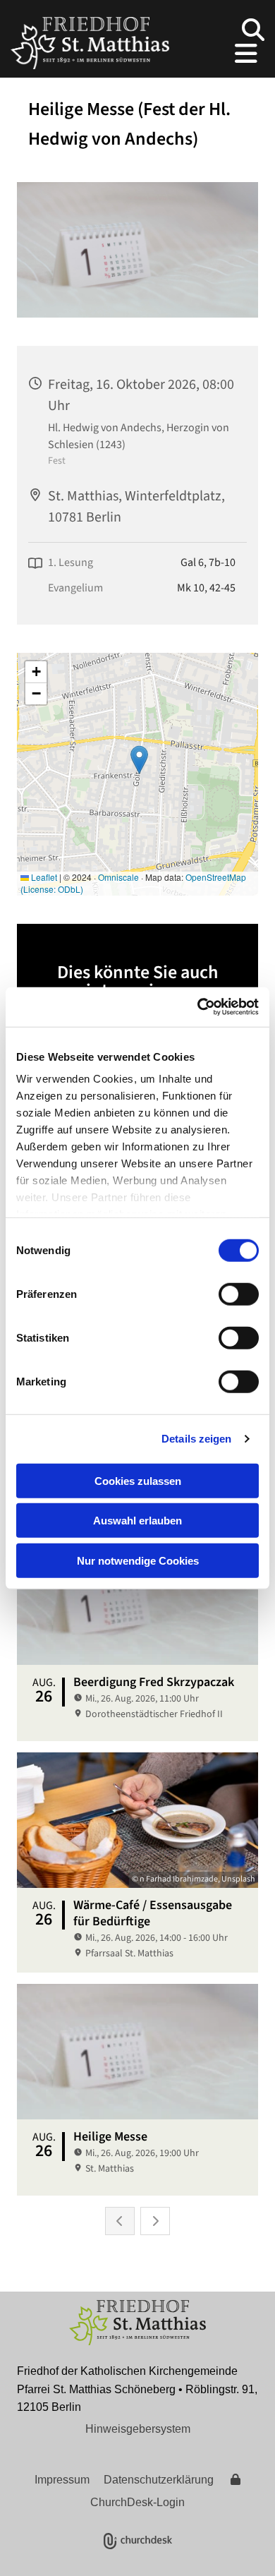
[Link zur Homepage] (90, 43)
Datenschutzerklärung (159, 2480)
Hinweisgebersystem (138, 2429)
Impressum (62, 2480)
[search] (253, 30)
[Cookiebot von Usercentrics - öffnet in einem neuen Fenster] (198, 1007)
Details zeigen (196, 1439)
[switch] (239, 1294)
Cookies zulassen (138, 1480)
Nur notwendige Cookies (138, 1560)
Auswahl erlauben (137, 1521)
